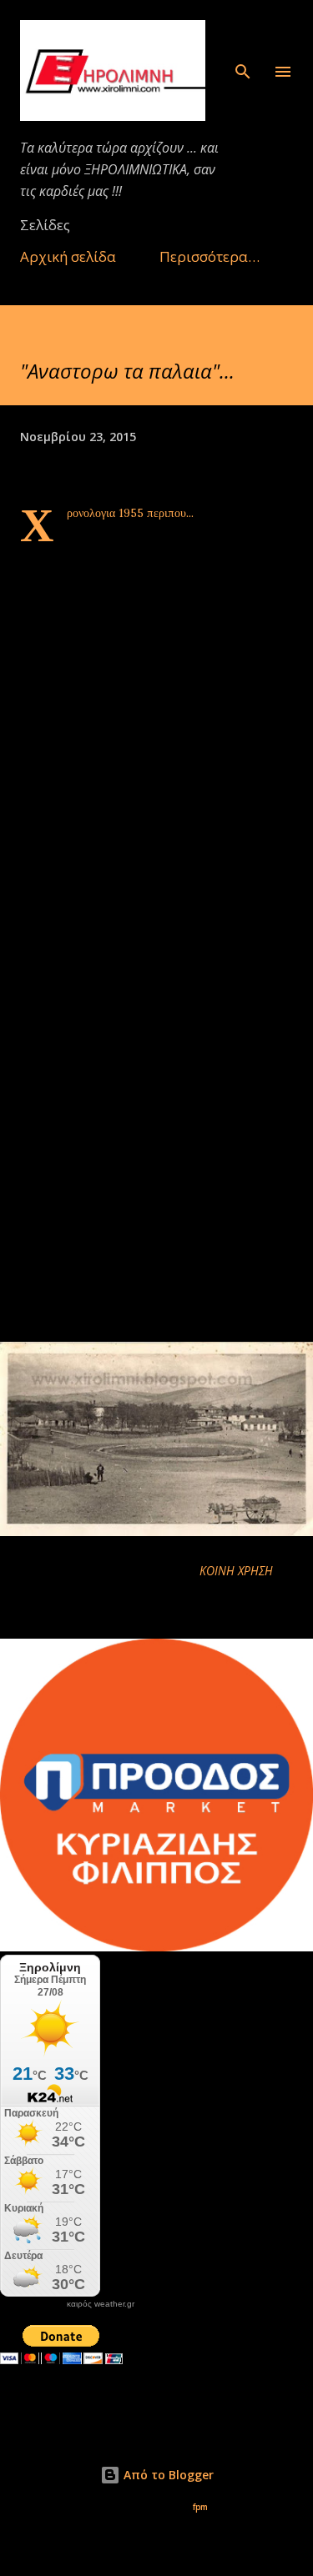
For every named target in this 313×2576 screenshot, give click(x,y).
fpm (200, 2507)
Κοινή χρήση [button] (236, 1571)
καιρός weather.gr (101, 2304)
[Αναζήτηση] (243, 30)
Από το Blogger (167, 2475)
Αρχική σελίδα (68, 256)
